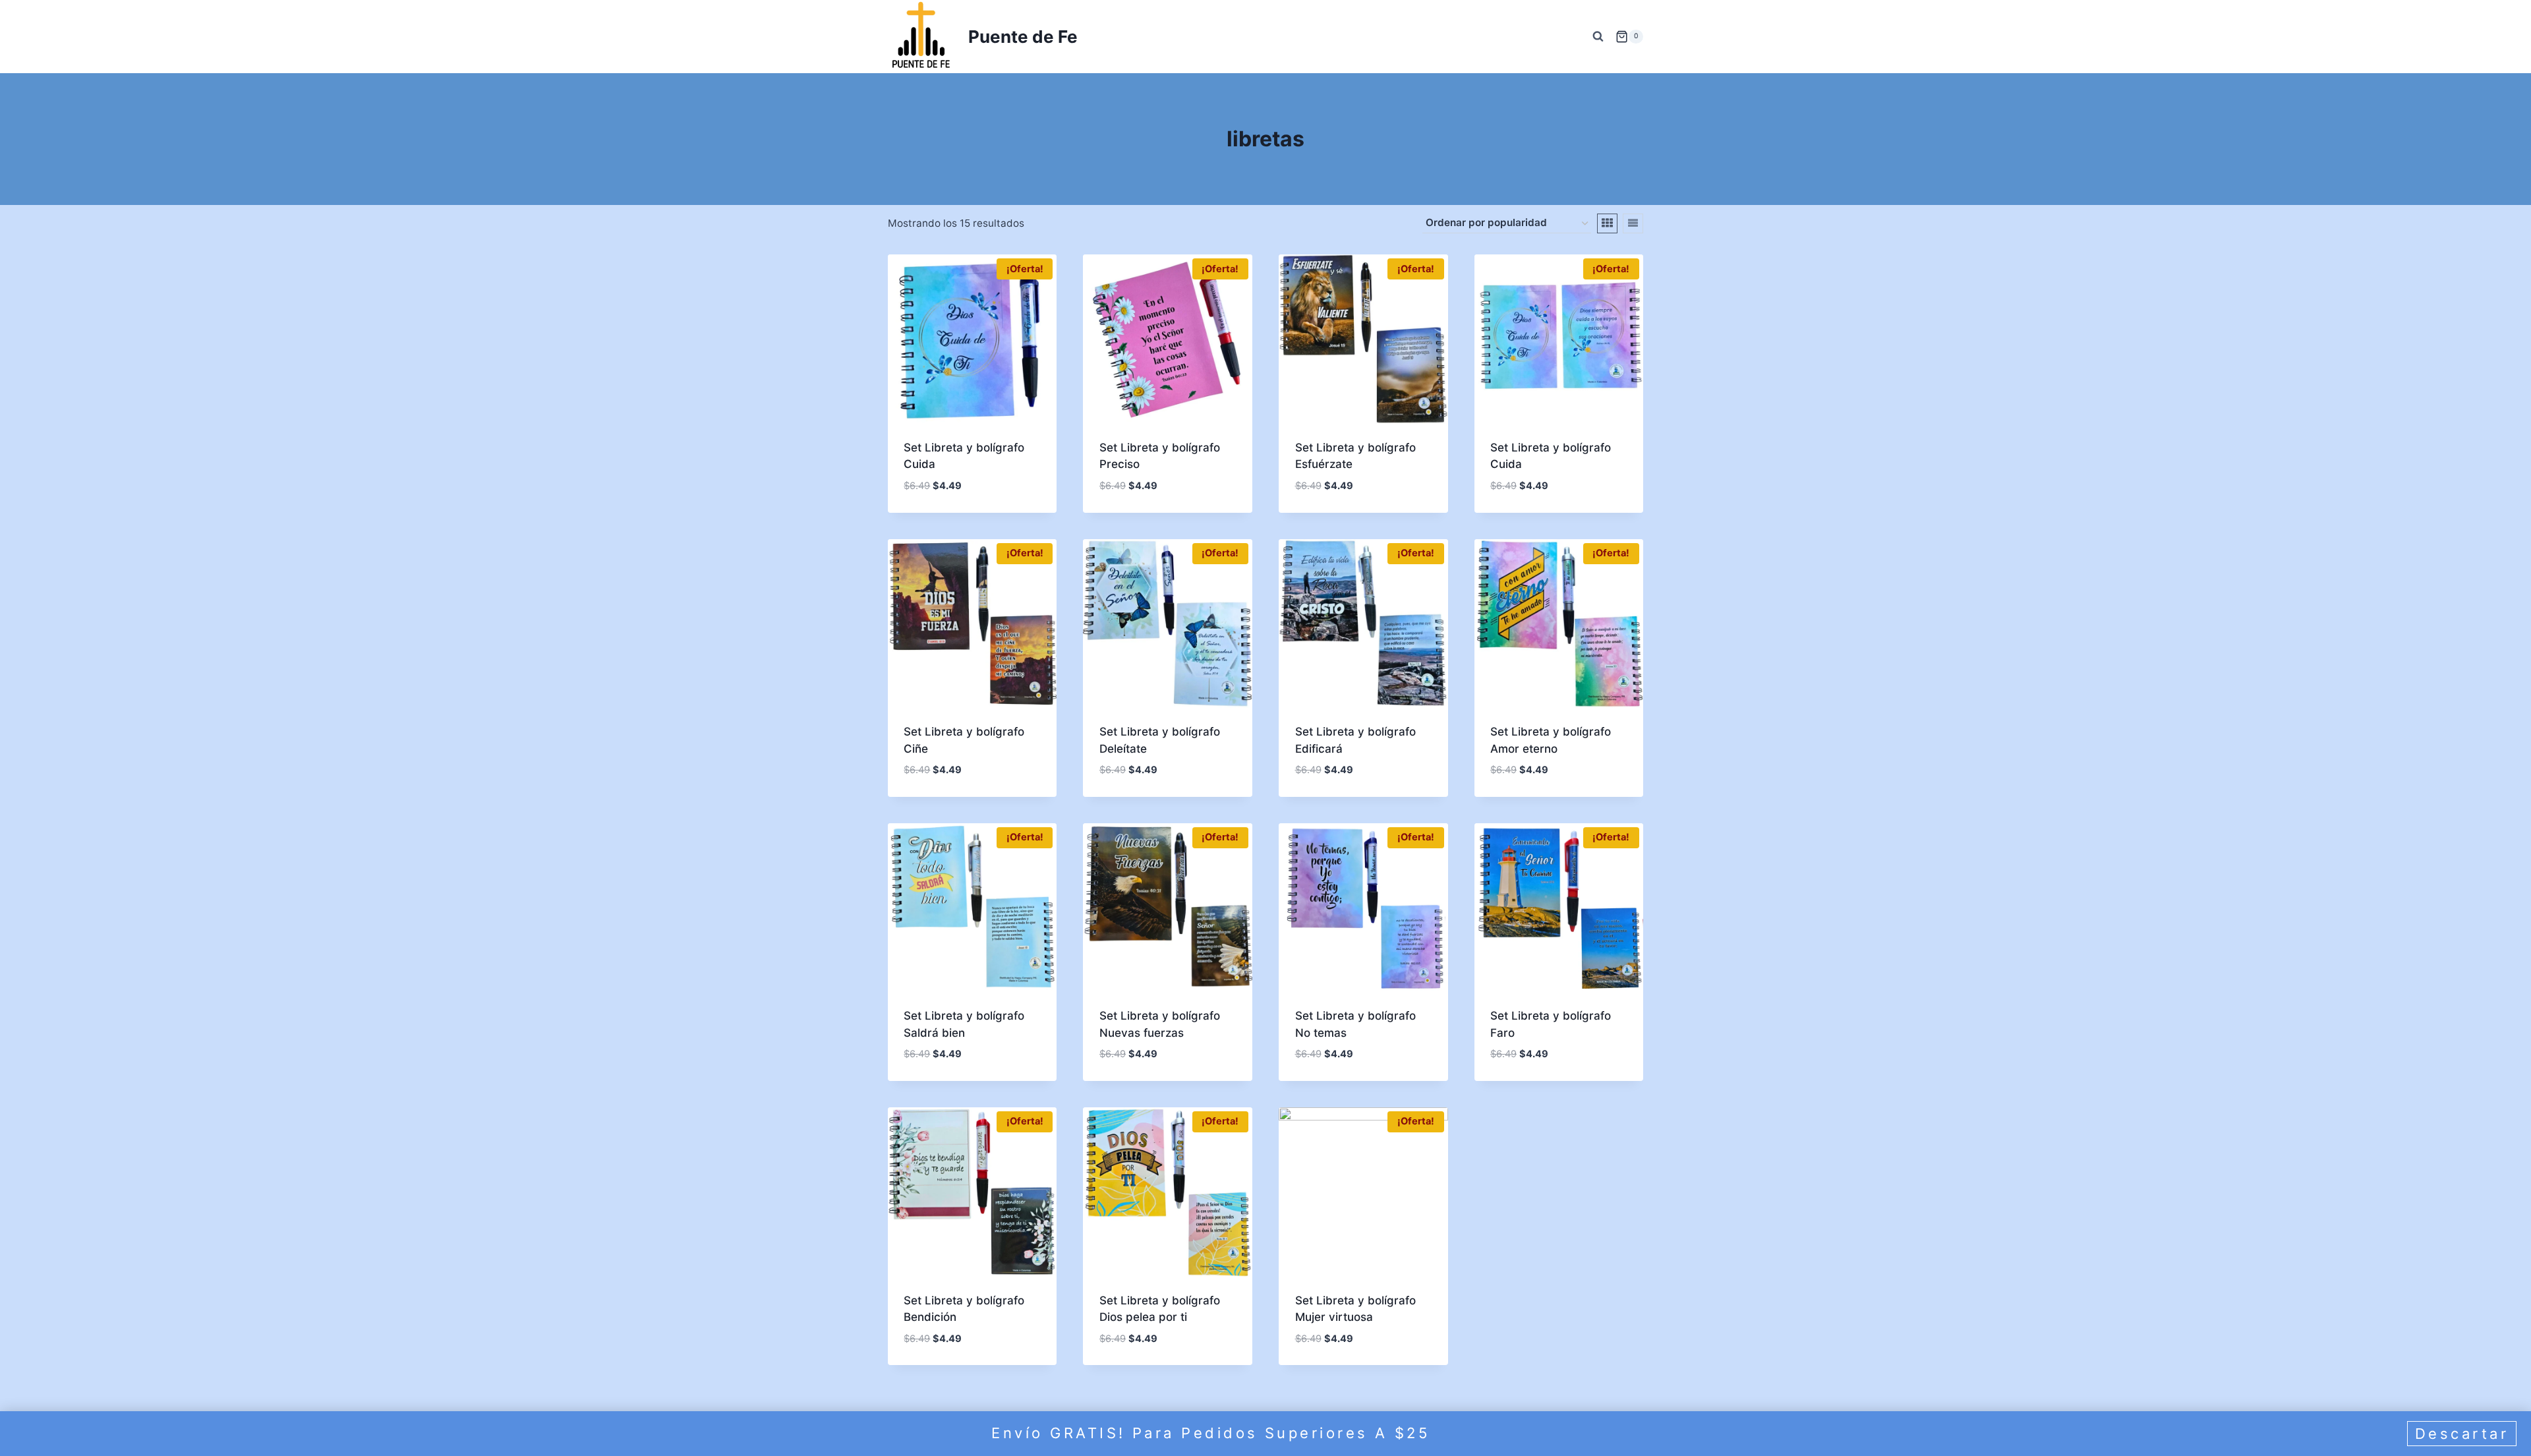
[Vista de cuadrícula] (1607, 223)
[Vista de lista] (1633, 223)
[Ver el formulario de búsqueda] (1598, 36)
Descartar (2462, 1434)
